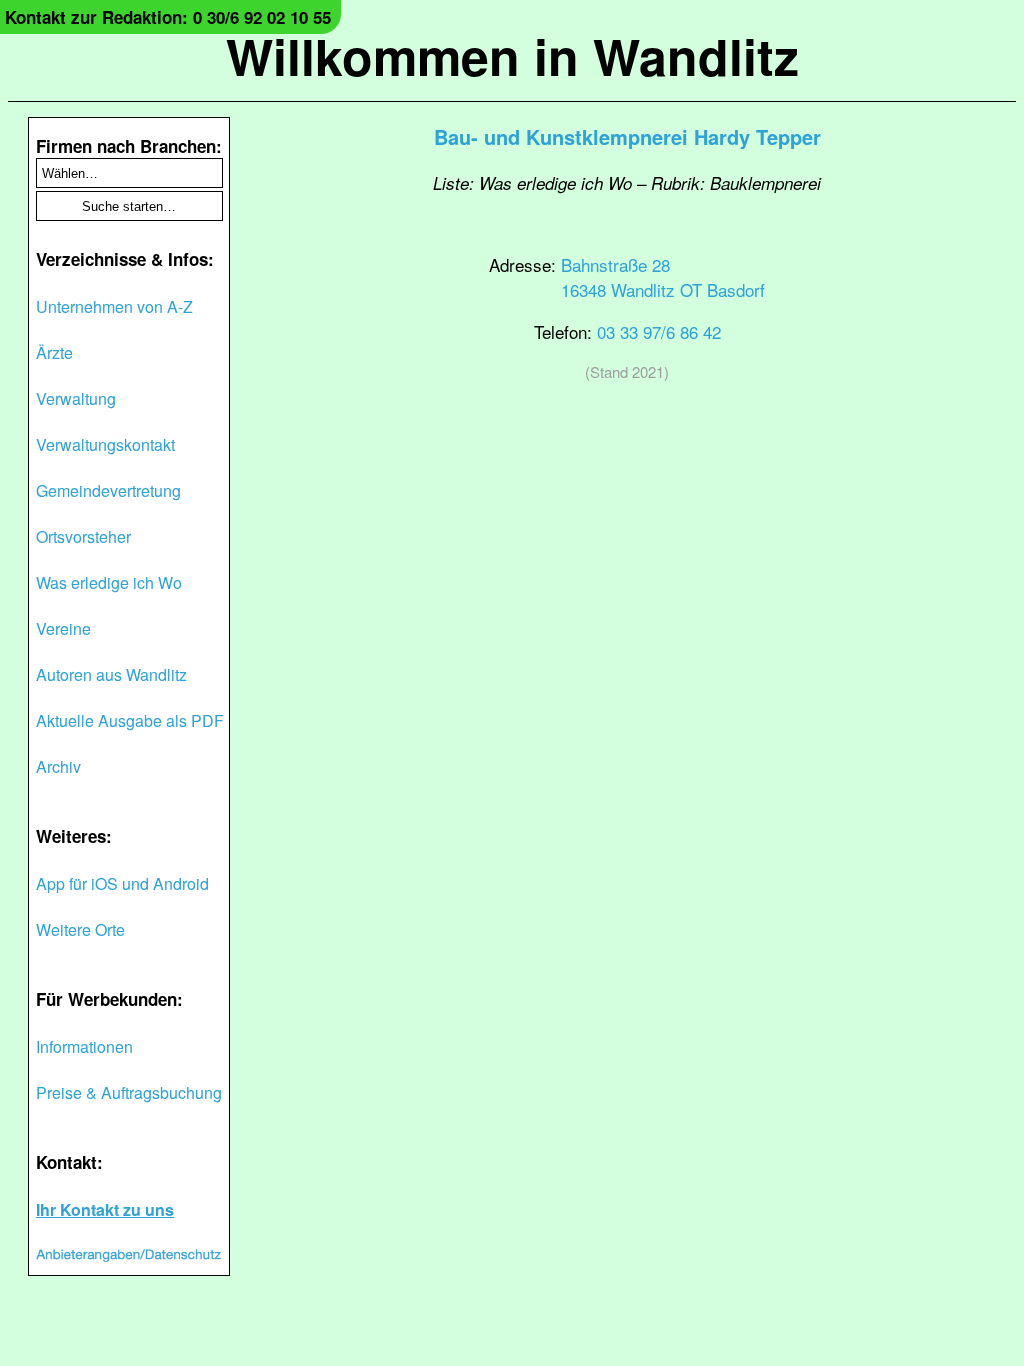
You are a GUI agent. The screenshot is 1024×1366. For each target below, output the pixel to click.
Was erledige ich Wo (109, 582)
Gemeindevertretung (108, 490)
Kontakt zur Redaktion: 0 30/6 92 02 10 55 (168, 17)
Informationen (84, 1046)
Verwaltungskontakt (105, 444)
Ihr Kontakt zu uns (105, 1209)
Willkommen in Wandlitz (512, 55)
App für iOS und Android (122, 883)
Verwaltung (76, 398)
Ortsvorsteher (83, 536)
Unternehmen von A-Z (114, 306)
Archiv (58, 766)
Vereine (63, 628)
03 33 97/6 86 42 (659, 331)
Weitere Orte (80, 929)
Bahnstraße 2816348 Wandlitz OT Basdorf (663, 277)
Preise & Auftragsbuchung (129, 1092)
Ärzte (54, 352)
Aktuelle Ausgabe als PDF (130, 720)
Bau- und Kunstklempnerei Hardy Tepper (627, 136)
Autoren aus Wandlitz (111, 674)
